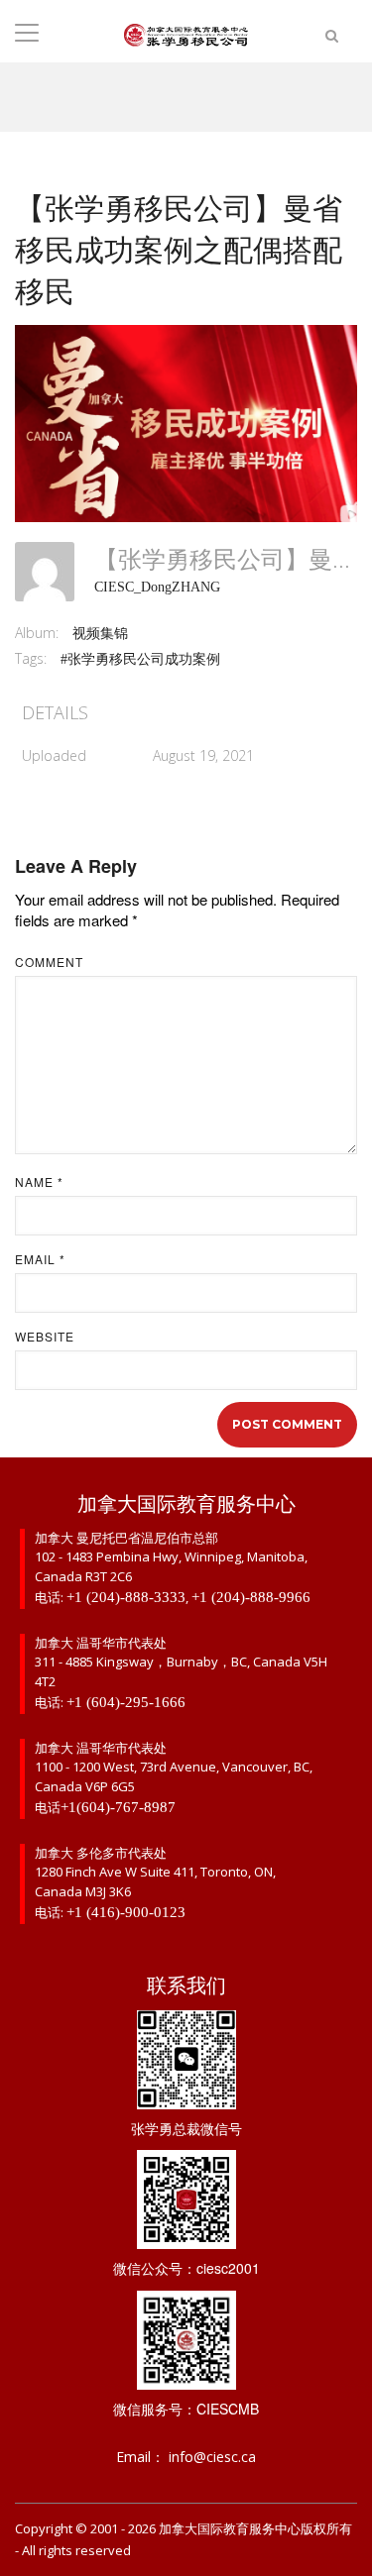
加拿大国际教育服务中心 (230, 2529)
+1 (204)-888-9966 (251, 1597)
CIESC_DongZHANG (157, 587)
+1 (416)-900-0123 (126, 1912)
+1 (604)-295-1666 (126, 1702)
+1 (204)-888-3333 (126, 1597)
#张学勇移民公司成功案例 (140, 659)
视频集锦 (100, 634)
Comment (49, 962)
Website (45, 1337)
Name (39, 1182)
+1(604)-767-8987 (118, 1807)
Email (40, 1259)
